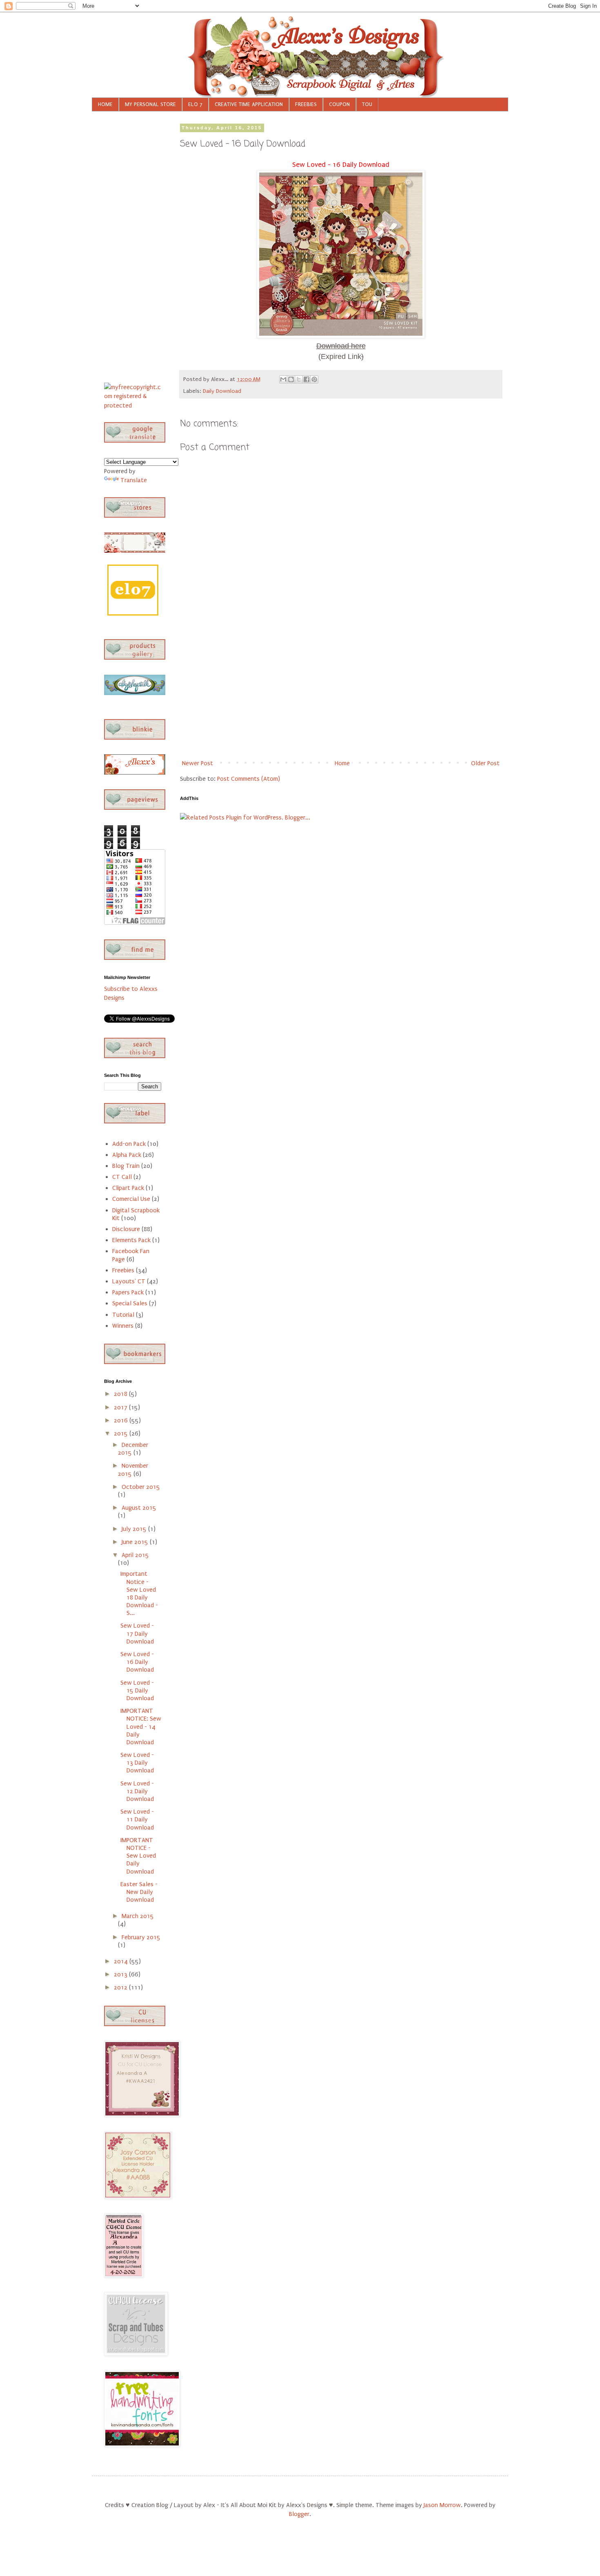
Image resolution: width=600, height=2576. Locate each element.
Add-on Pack (129, 1144)
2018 (121, 1394)
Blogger (299, 2514)
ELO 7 (195, 104)
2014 (122, 1961)
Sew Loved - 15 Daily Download (137, 1690)
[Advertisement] (341, 695)
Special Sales (130, 1303)
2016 (122, 1420)
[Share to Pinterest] (314, 379)
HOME (105, 104)
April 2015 (135, 1555)
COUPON (339, 104)
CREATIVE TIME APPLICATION (249, 104)
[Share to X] (299, 379)
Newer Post (198, 763)
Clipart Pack (128, 1188)
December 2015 (133, 1449)
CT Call (122, 1177)
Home (342, 763)
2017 (121, 1407)
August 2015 (139, 1508)
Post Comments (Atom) (249, 779)
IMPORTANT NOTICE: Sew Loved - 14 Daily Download (141, 1727)
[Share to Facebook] (307, 379)
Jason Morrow (442, 2505)
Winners (123, 1326)
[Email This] (283, 379)
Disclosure (126, 1229)
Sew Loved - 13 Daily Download (137, 1763)
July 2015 (135, 1529)
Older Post (485, 763)
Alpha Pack (127, 1155)
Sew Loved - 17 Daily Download (137, 1633)
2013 (121, 1974)
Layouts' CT (129, 1281)
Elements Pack (131, 1240)
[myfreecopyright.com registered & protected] (133, 405)
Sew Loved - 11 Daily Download (137, 1819)
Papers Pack (128, 1292)
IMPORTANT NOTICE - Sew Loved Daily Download (138, 1856)
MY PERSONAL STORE (150, 104)
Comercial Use (131, 1199)
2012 (121, 1987)
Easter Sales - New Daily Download (139, 1892)
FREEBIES (306, 104)
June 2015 (136, 1542)
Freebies (123, 1270)
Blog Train (126, 1166)
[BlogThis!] (291, 379)
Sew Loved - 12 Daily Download (137, 1791)
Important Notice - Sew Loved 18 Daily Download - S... (139, 1593)
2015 (122, 1433)
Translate (134, 480)
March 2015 (138, 1916)
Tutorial (123, 1315)
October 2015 (141, 1487)
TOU (367, 104)
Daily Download (222, 391)
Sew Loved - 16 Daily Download (137, 1662)
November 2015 (133, 1470)
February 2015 (141, 1937)
